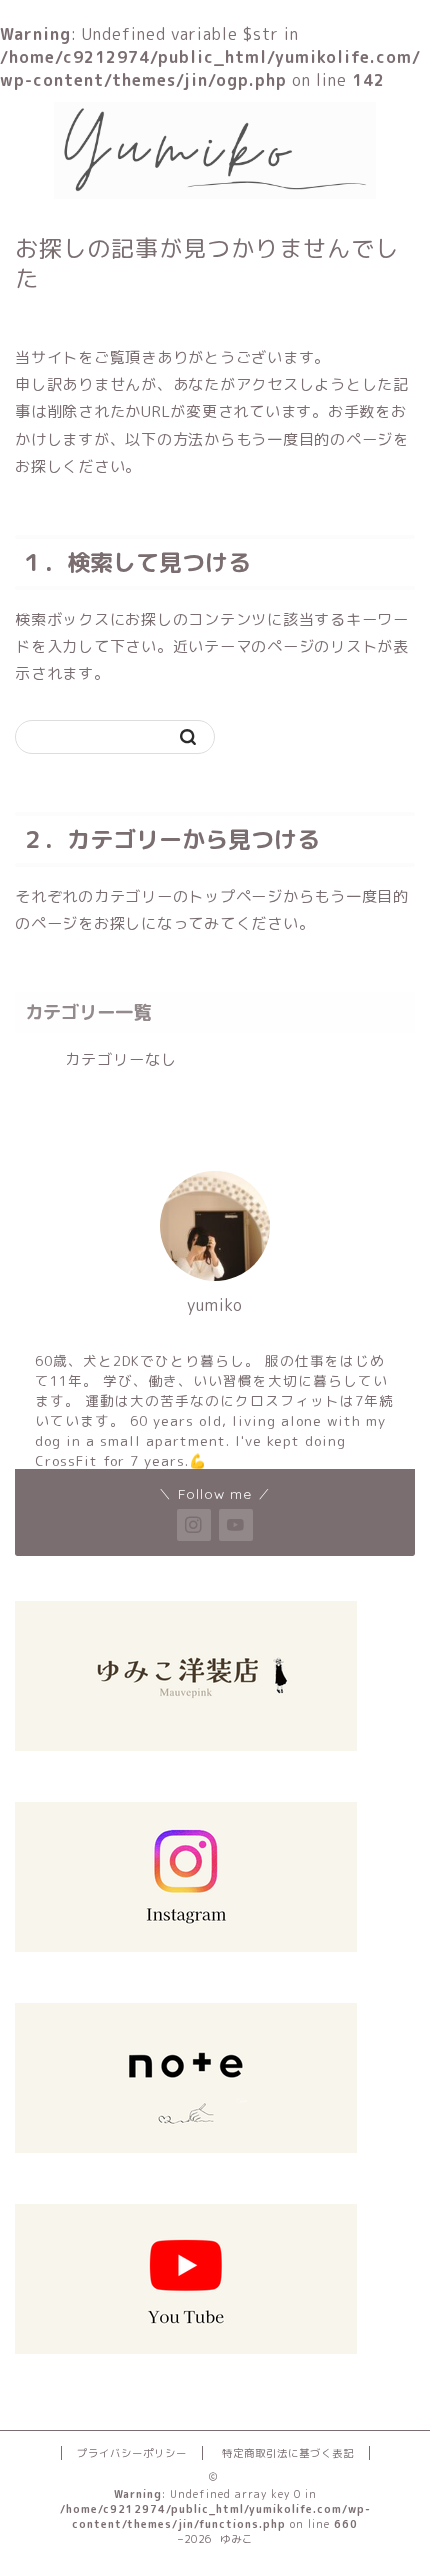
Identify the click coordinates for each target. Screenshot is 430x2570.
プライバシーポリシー (132, 2453)
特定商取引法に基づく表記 (288, 2453)
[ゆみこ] (215, 191)
